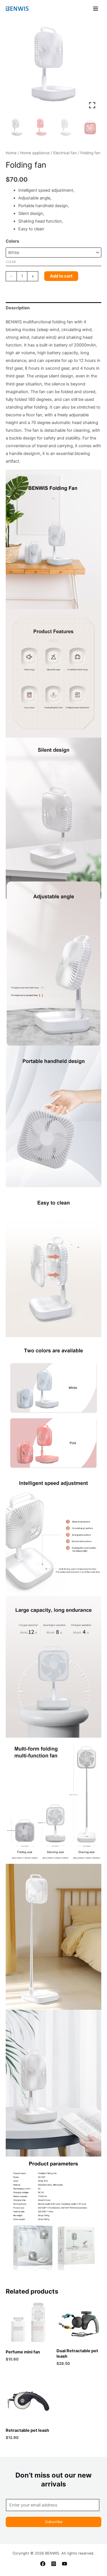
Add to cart (61, 276)
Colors (12, 241)
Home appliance (35, 153)
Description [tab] (18, 308)
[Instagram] (54, 2564)
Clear (11, 262)
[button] (93, 68)
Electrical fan (65, 153)
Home (11, 153)
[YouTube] (64, 2564)
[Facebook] (43, 2564)
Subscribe (54, 2522)
